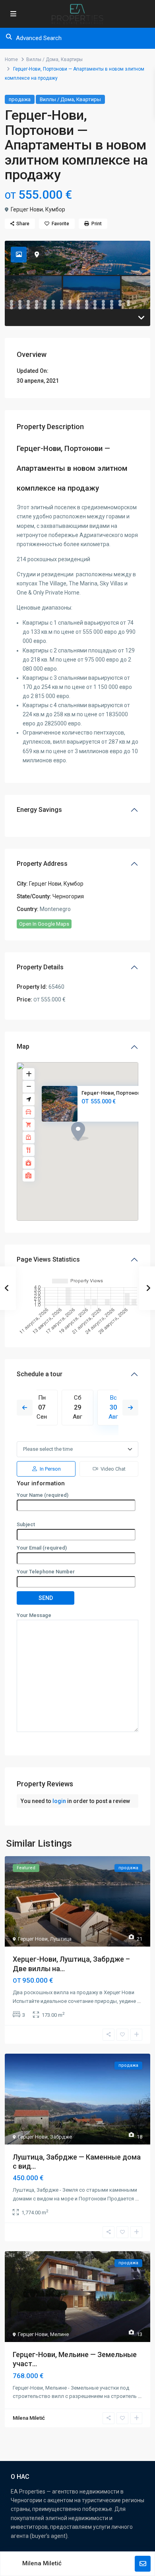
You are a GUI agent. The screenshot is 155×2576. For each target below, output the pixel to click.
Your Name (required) (43, 1495)
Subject (26, 1524)
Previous (25, 1408)
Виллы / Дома (42, 59)
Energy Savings (39, 810)
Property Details (40, 967)
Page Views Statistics (48, 1259)
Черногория (68, 896)
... (139, 2001)
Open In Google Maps (44, 924)
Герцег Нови (27, 209)
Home (11, 59)
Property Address (42, 864)
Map (23, 1046)
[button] (95, 1145)
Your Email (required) (42, 1548)
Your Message (34, 1615)
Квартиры (72, 59)
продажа (20, 99)
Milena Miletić (42, 2563)
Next (130, 1408)
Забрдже (61, 2137)
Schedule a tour (40, 1374)
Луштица (61, 1939)
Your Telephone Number (46, 1572)
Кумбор (55, 209)
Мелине (59, 2334)
